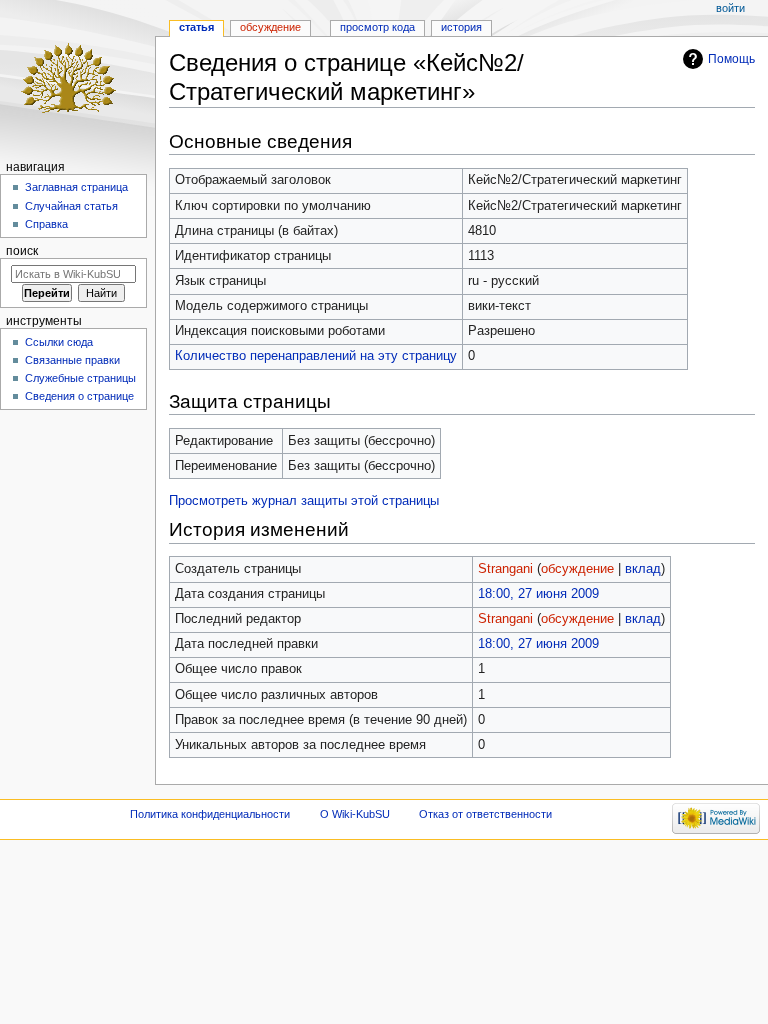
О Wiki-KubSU (355, 814)
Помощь (731, 59)
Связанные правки (72, 360)
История (461, 27)
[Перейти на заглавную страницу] (77, 77)
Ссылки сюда (59, 342)
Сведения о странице (79, 396)
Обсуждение (270, 27)
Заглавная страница (76, 187)
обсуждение (577, 569)
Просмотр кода (377, 27)
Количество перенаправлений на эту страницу (316, 356)
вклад (643, 569)
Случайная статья (71, 206)
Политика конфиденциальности (210, 814)
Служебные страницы (80, 378)
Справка (46, 224)
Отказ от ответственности (485, 814)
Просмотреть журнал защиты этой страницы (304, 501)
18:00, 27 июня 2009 (538, 594)
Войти (730, 8)
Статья (196, 27)
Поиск (22, 251)
